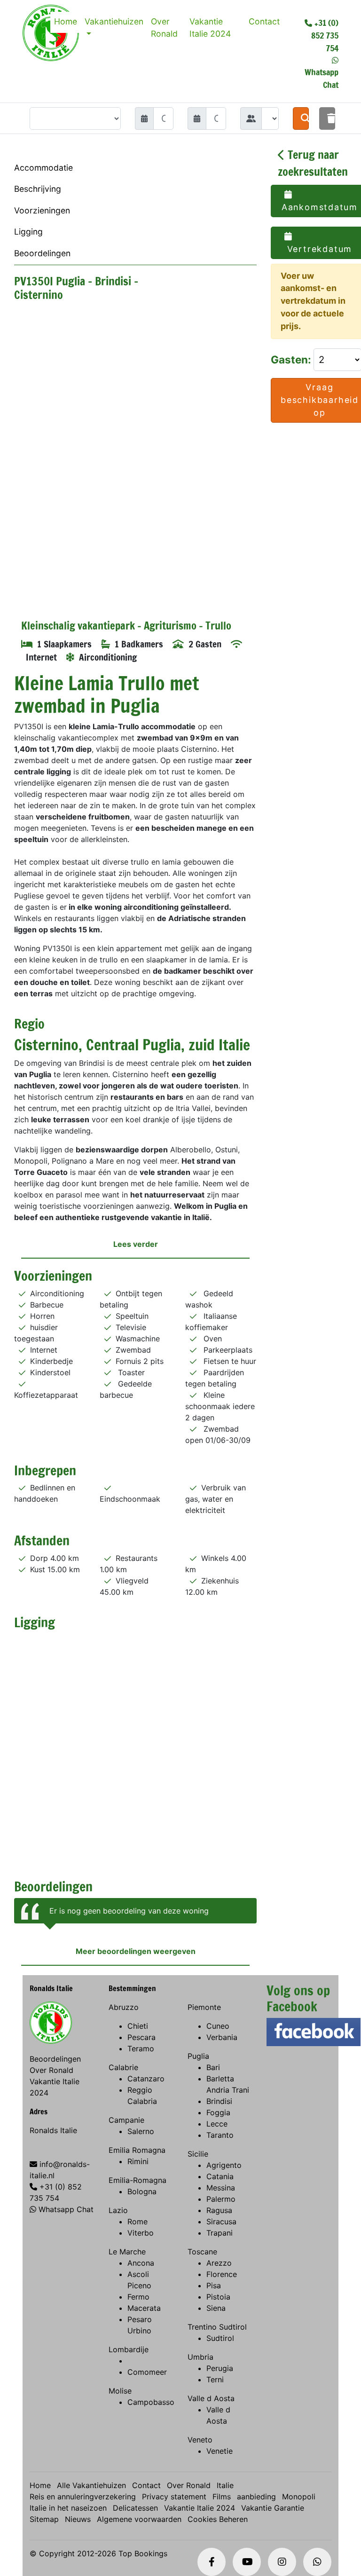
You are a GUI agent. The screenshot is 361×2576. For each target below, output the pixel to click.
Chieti (138, 2026)
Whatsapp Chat (66, 2209)
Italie (225, 2485)
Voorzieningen (42, 210)
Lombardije (129, 2349)
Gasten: (292, 359)
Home (66, 21)
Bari (213, 2067)
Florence (222, 2274)
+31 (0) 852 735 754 (325, 35)
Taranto (220, 2135)
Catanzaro (146, 2079)
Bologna (142, 2191)
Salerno (141, 2131)
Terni (215, 2379)
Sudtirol (220, 2338)
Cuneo (218, 2026)
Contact (264, 21)
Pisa (214, 2285)
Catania (220, 2176)
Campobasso (151, 2402)
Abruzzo (124, 2007)
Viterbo (141, 2233)
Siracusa (221, 2222)
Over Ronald (164, 28)
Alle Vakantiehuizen (91, 2485)
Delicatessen (135, 2508)
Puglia (198, 2056)
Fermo (138, 2297)
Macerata (144, 2308)
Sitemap (44, 2519)
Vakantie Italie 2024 (210, 28)
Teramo (141, 2048)
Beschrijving (38, 189)
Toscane (202, 2252)
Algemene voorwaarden (139, 2519)
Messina (221, 2188)
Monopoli (299, 2497)
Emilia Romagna (137, 2150)
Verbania (222, 2037)
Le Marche (127, 2252)
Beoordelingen (42, 253)
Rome (137, 2222)
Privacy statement (174, 2497)
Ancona (141, 2263)
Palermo (221, 2199)
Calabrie (123, 2067)
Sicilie (198, 2154)
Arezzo (219, 2263)
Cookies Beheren (218, 2519)
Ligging (28, 232)
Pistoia (218, 2297)
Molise (120, 2391)
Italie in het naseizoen (68, 2508)
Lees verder (136, 1244)
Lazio (118, 2210)
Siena (216, 2308)
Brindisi (219, 2101)
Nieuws (78, 2519)
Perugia (220, 2368)
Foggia (218, 2112)
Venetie (220, 2451)
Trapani (220, 2233)
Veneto (200, 2440)
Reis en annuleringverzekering (83, 2497)
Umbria (200, 2357)
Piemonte (204, 2007)
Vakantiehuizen (114, 21)
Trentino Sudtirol (217, 2327)
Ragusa (219, 2210)
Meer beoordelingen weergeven (136, 1951)
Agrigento (224, 2165)
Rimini (138, 2161)
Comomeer (147, 2372)
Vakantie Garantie (273, 2508)
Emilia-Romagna (137, 2180)
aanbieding (256, 2497)
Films (222, 2497)
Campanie (126, 2120)
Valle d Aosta (211, 2398)
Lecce (217, 2124)
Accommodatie (43, 168)
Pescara (141, 2037)
